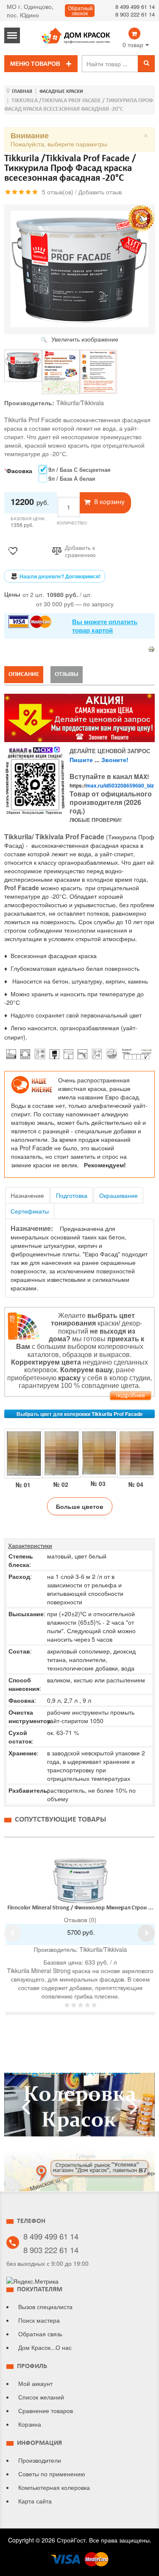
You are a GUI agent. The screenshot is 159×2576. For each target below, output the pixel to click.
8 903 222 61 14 (135, 14)
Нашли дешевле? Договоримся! (60, 576)
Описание (24, 674)
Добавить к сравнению (80, 551)
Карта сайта (35, 2501)
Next (146, 1933)
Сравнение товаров (46, 2411)
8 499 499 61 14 (135, 7)
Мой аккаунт (35, 2383)
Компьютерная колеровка (54, 2487)
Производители (40, 2460)
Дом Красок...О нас (45, 2347)
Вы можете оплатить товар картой (105, 626)
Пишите (81, 760)
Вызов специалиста (45, 2307)
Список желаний (41, 2397)
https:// (112, 785)
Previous (13, 1933)
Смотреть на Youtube (80, 2108)
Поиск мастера (39, 2320)
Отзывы (67, 674)
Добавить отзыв (100, 192)
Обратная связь (40, 2334)
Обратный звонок (80, 11)
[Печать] (151, 648)
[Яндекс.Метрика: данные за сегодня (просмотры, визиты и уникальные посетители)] (32, 2281)
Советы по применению (52, 2474)
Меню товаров (35, 64)
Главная (22, 92)
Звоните (114, 760)
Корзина (30, 2424)
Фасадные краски (61, 92)
